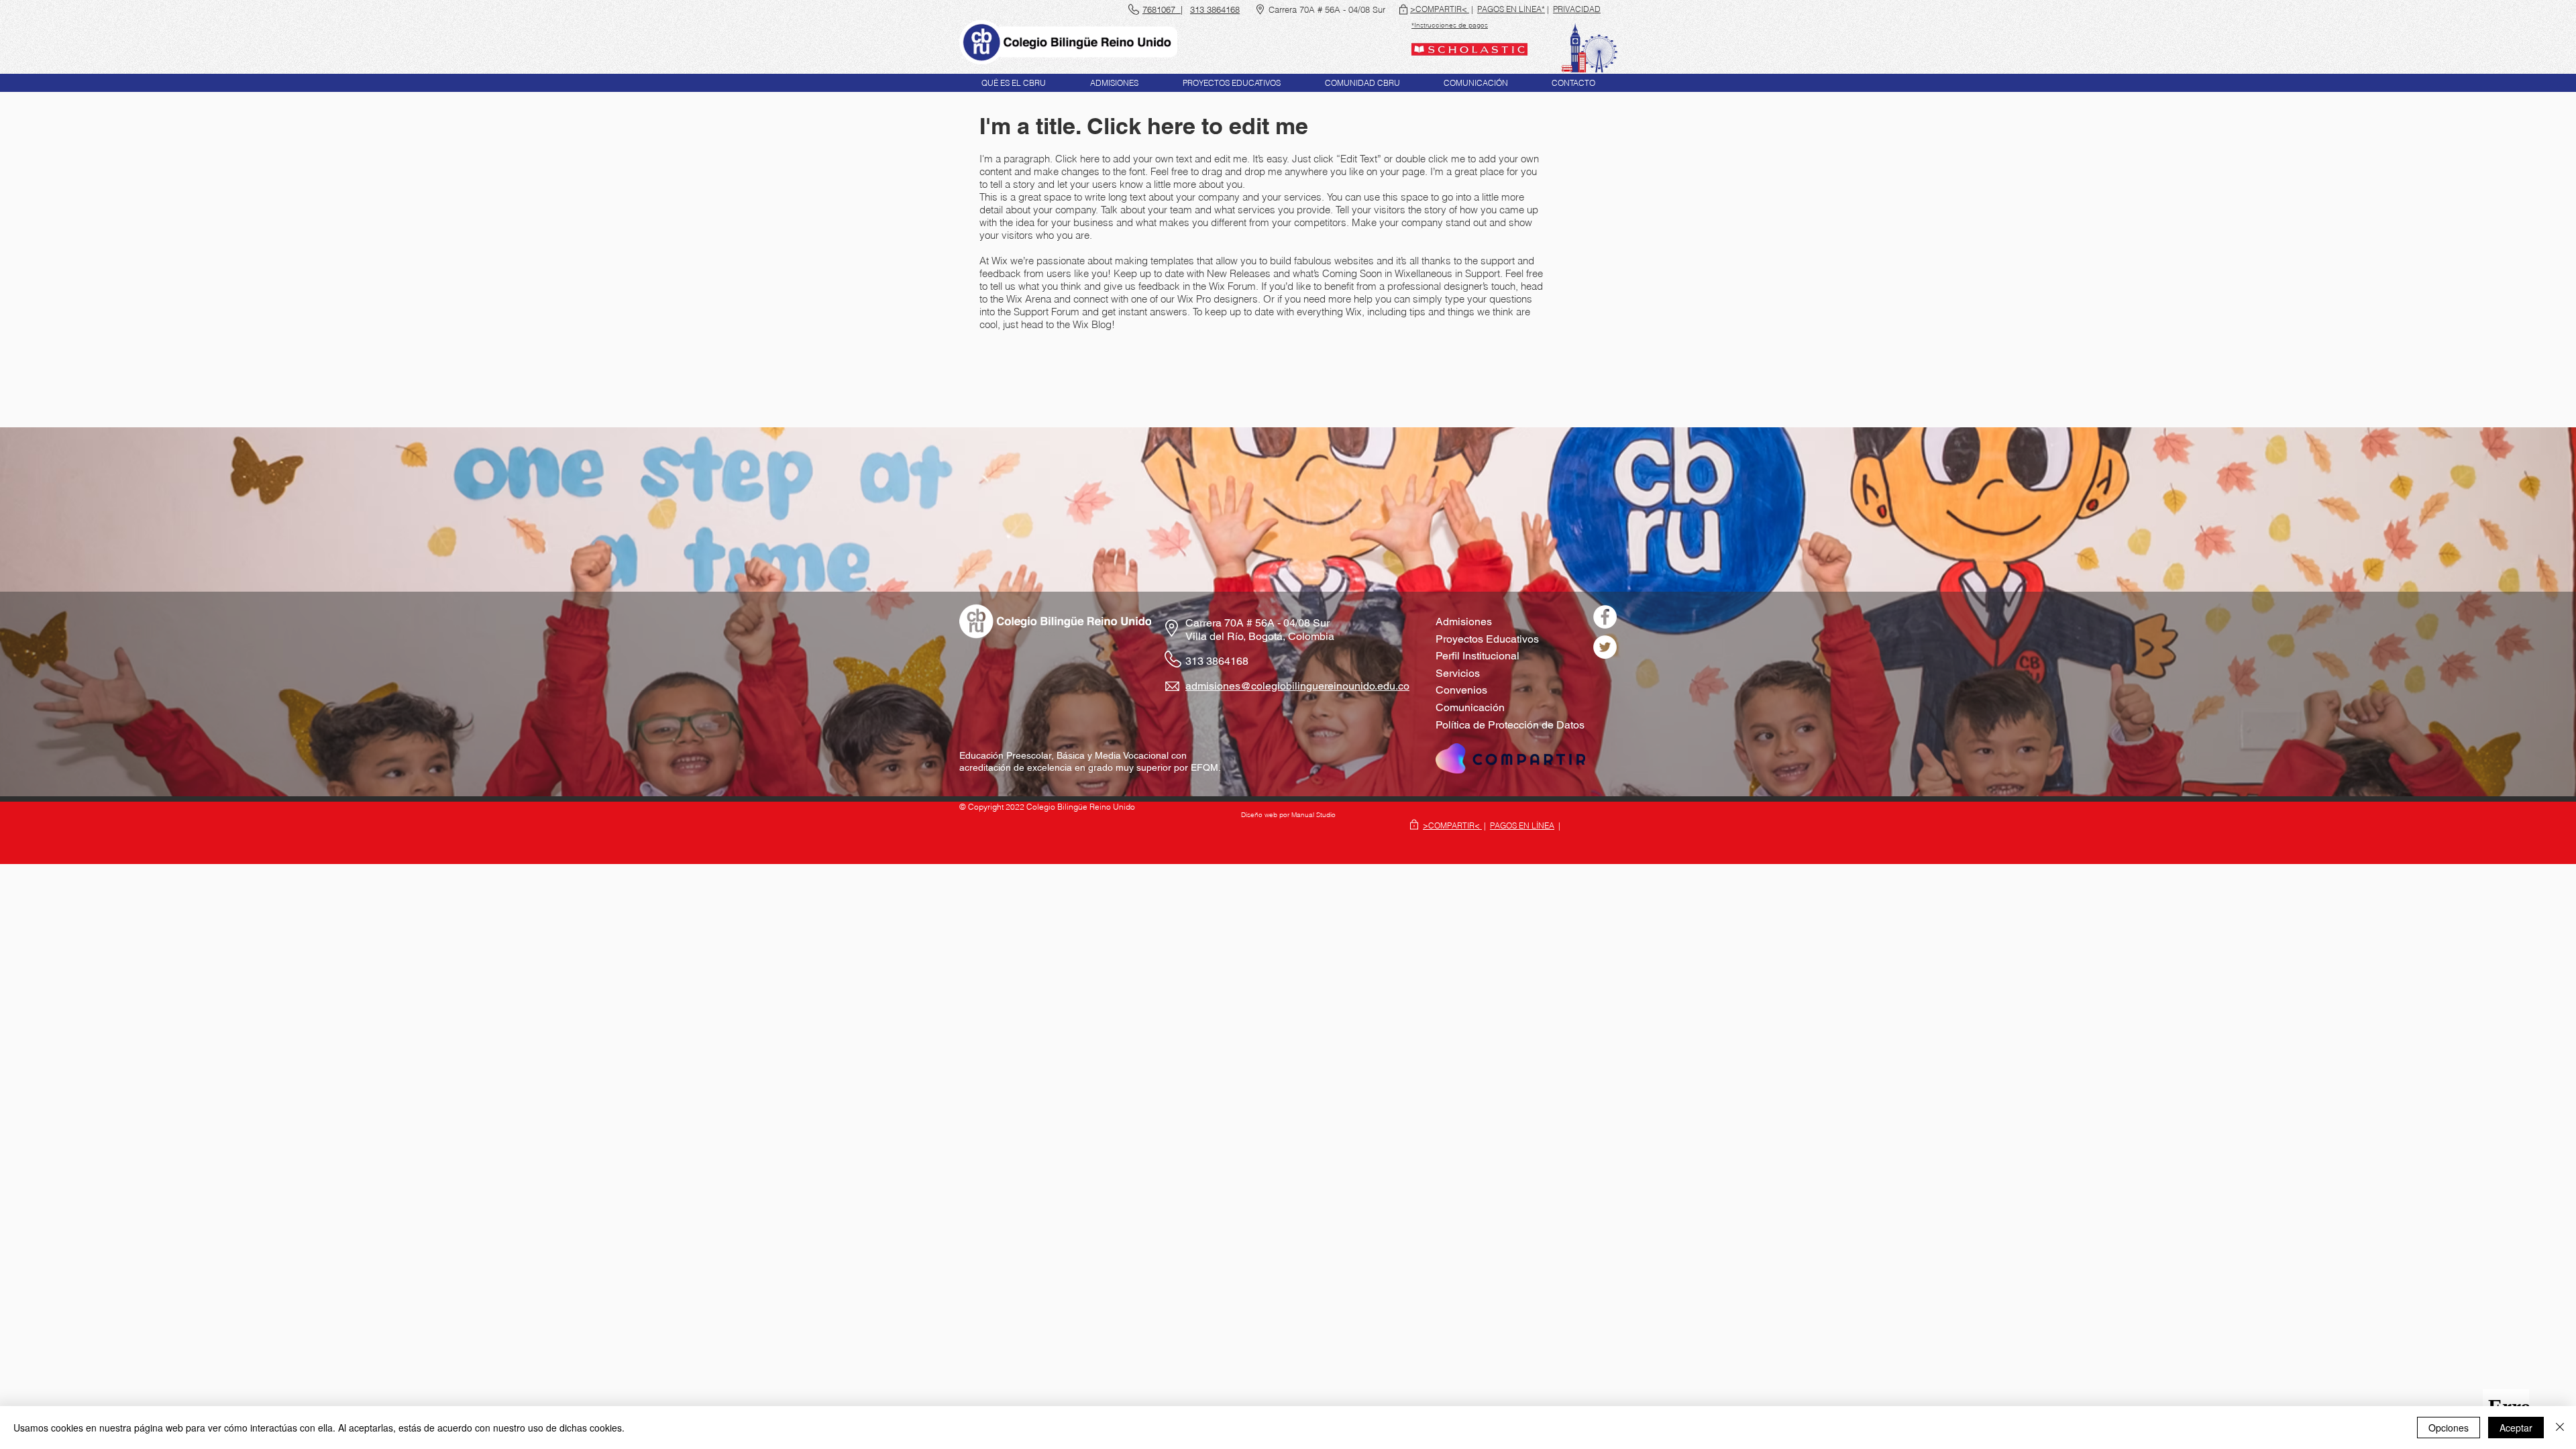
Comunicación (1470, 707)
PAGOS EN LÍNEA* (1511, 9)
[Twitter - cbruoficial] (1605, 647)
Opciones (2449, 1428)
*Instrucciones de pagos (1450, 25)
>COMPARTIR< (1440, 9)
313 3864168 (1217, 661)
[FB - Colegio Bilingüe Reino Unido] (1605, 617)
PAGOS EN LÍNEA (1522, 825)
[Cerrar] (2560, 1428)
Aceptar (2516, 1428)
